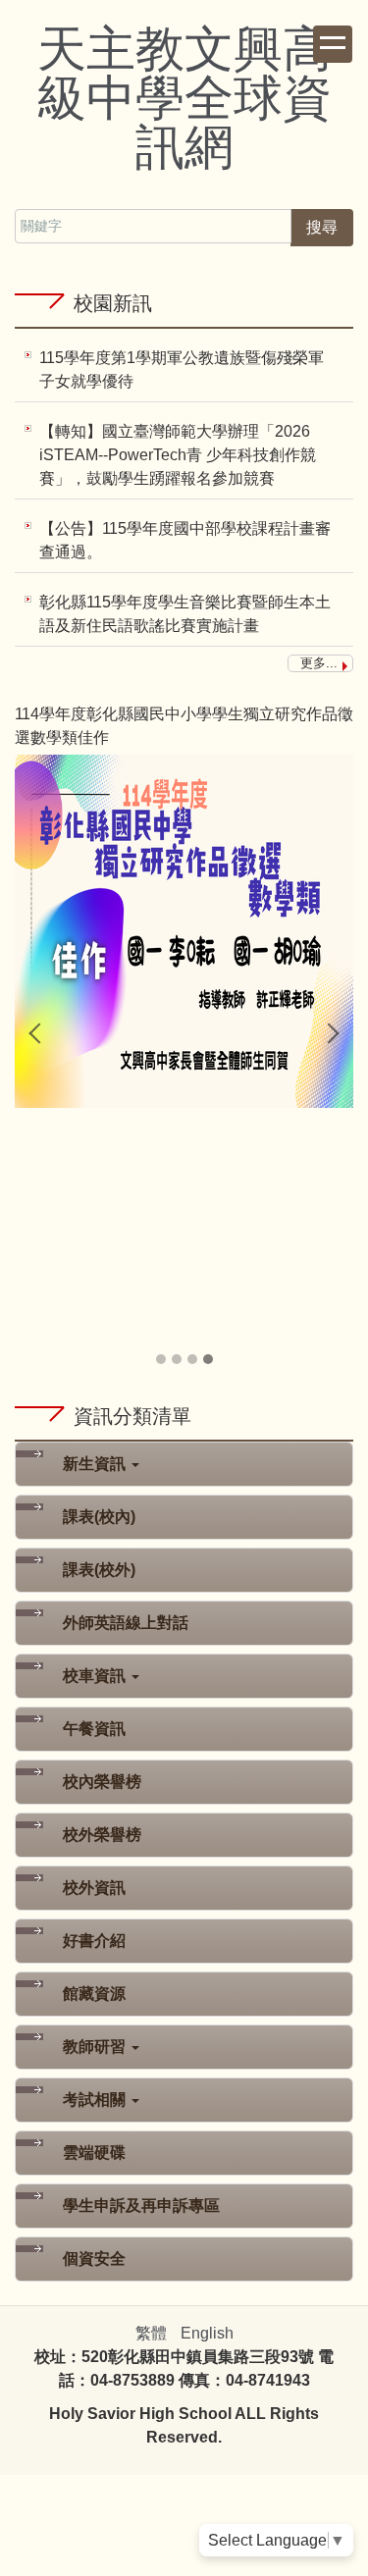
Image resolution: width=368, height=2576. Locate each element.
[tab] (161, 1359)
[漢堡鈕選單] (333, 44)
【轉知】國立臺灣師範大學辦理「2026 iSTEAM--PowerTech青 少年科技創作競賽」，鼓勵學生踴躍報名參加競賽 (178, 455)
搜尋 (322, 227)
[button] (39, 1033)
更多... (319, 663)
